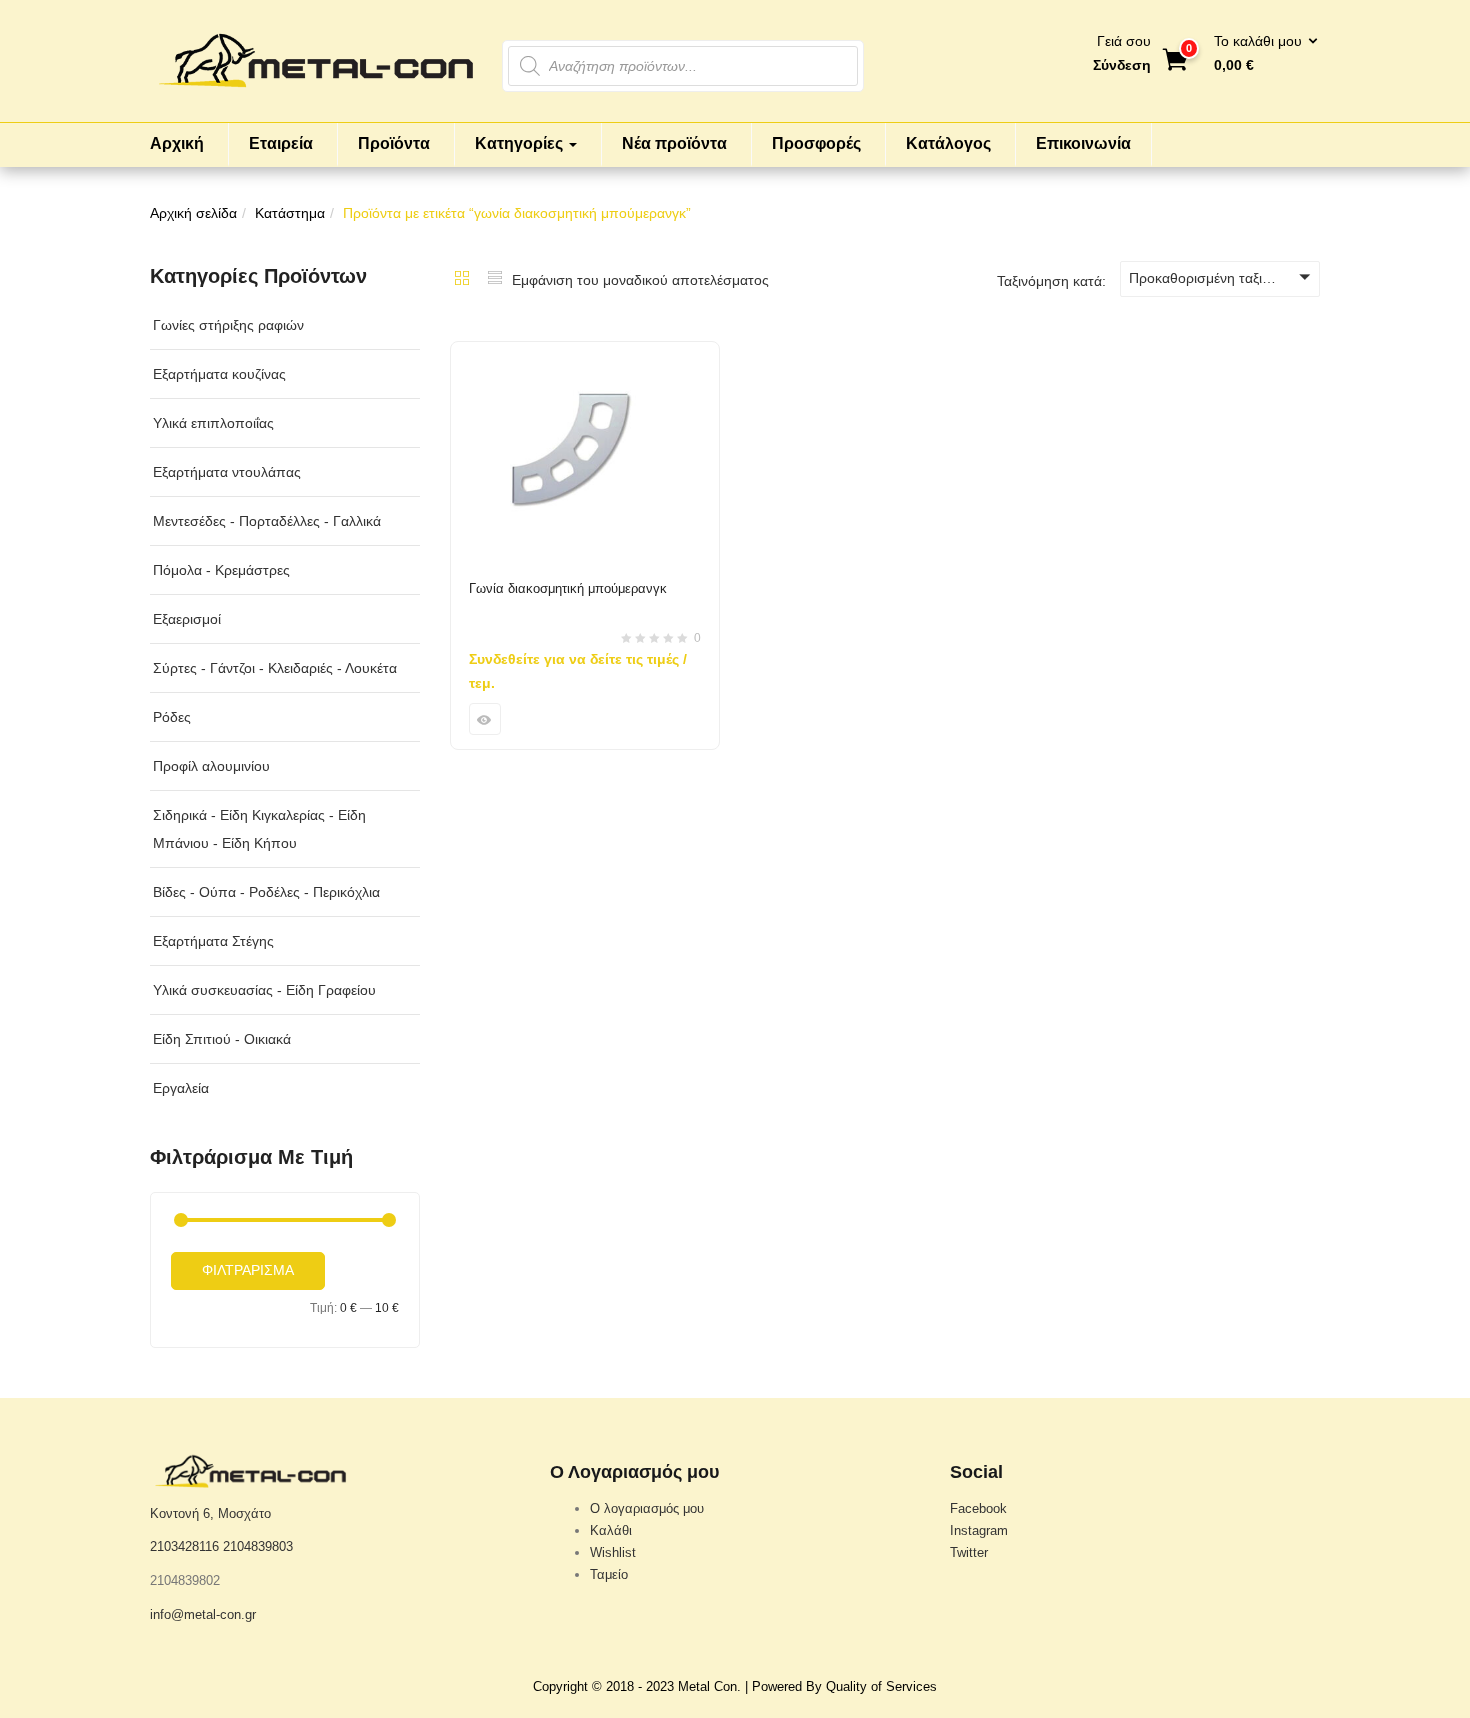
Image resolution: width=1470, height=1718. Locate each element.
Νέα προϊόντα (674, 143)
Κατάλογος (948, 143)
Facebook (978, 1508)
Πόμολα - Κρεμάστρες (221, 570)
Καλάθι (611, 1530)
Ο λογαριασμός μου (647, 1508)
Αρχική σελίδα (193, 213)
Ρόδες (172, 717)
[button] (1259, 54)
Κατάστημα (290, 213)
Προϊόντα (394, 143)
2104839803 (258, 1546)
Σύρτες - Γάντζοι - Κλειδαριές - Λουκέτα (275, 668)
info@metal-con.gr (203, 1614)
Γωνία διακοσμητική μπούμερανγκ (568, 588)
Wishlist (613, 1552)
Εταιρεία (281, 143)
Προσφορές (816, 143)
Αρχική (177, 143)
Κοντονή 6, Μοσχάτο (210, 1513)
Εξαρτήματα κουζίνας (219, 374)
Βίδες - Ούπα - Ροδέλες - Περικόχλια (266, 892)
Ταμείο (609, 1574)
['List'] (495, 280)
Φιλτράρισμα (248, 1270)
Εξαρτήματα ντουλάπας (227, 472)
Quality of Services (881, 1686)
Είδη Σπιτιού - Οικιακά (222, 1039)
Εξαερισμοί (187, 619)
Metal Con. (709, 1686)
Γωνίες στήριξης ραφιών (228, 325)
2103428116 (184, 1546)
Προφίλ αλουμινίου (211, 766)
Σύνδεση (1122, 65)
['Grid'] (462, 280)
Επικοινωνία (1083, 143)
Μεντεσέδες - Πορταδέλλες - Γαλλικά (267, 521)
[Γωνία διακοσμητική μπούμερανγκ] (585, 354)
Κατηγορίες (521, 143)
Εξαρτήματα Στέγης (213, 941)
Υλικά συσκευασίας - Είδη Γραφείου (264, 990)
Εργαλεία (181, 1088)
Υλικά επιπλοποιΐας (213, 423)
